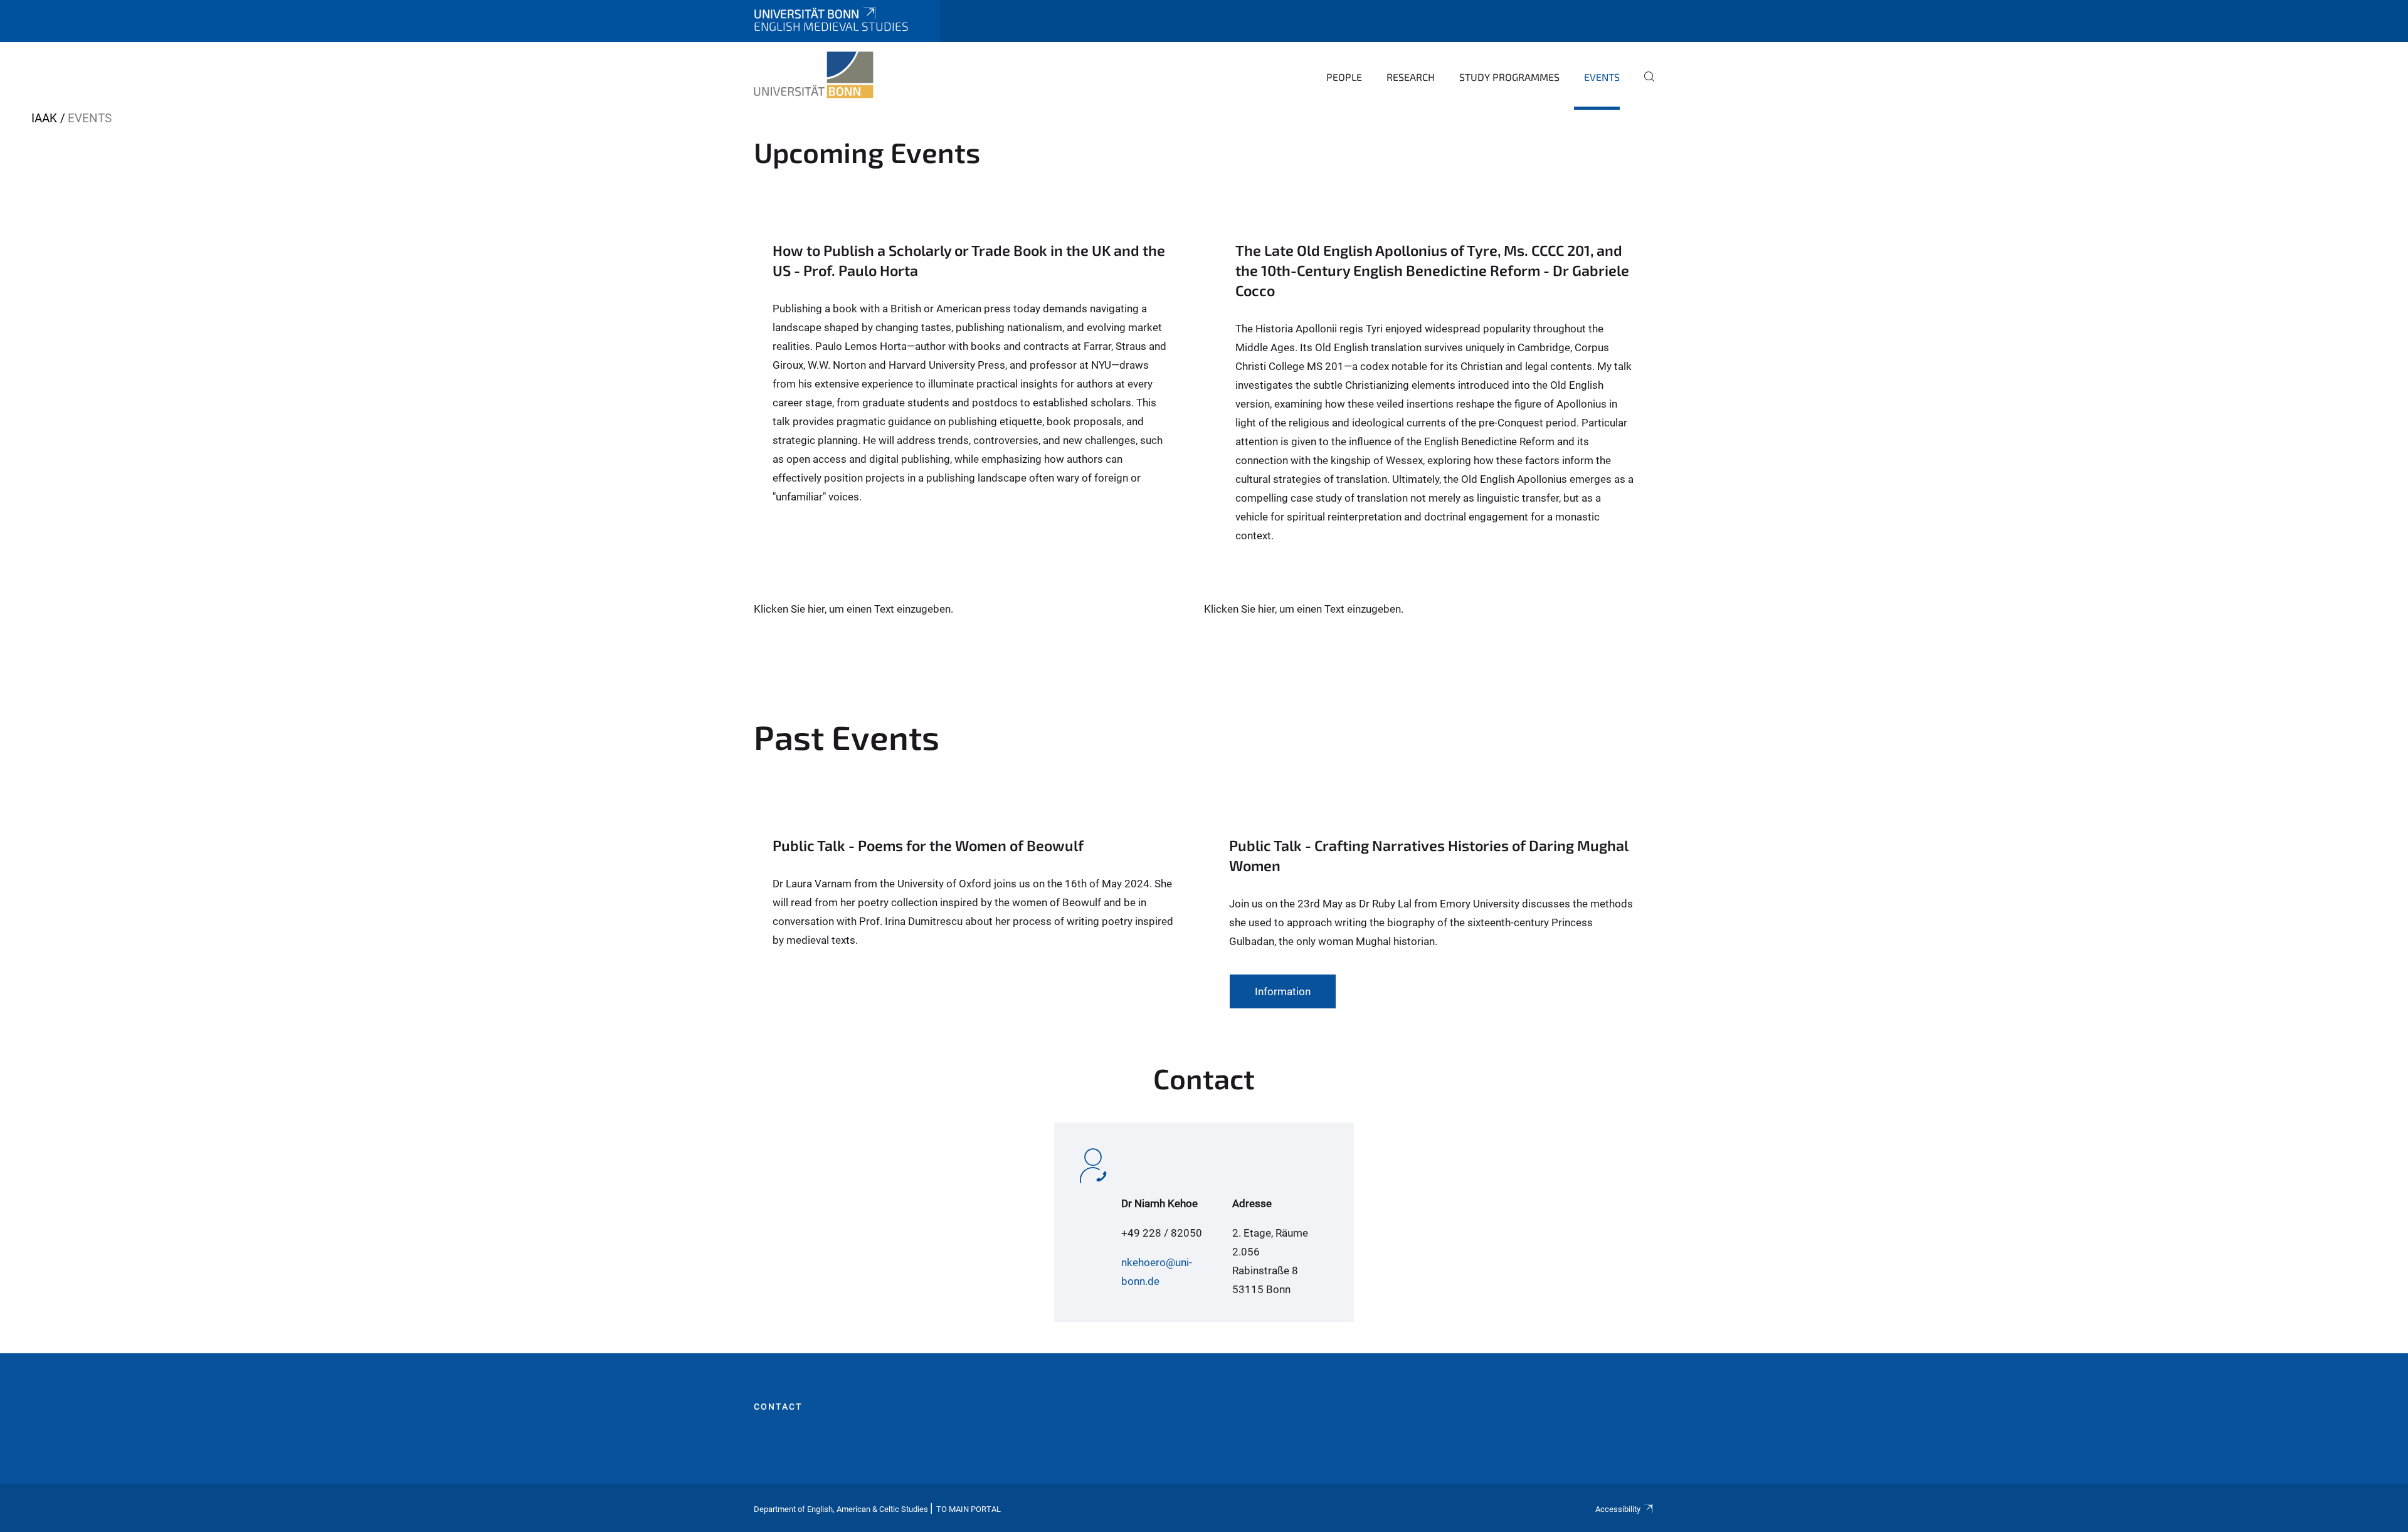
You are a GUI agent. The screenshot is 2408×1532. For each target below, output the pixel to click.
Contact (778, 1407)
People (1344, 77)
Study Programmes (1509, 77)
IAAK (44, 118)
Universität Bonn (806, 13)
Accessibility (1618, 1509)
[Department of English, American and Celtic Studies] (814, 75)
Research (1411, 77)
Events (1602, 77)
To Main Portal (969, 1509)
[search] (1644, 85)
